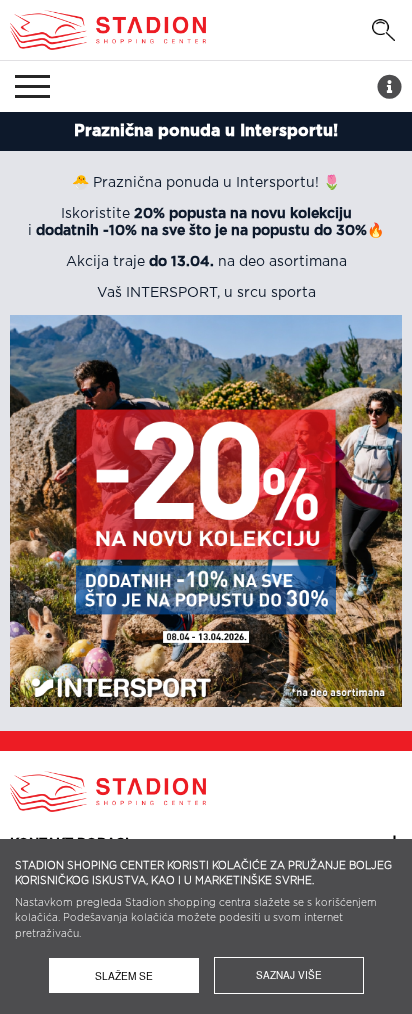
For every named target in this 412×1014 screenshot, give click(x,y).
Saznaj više (289, 975)
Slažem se (124, 975)
